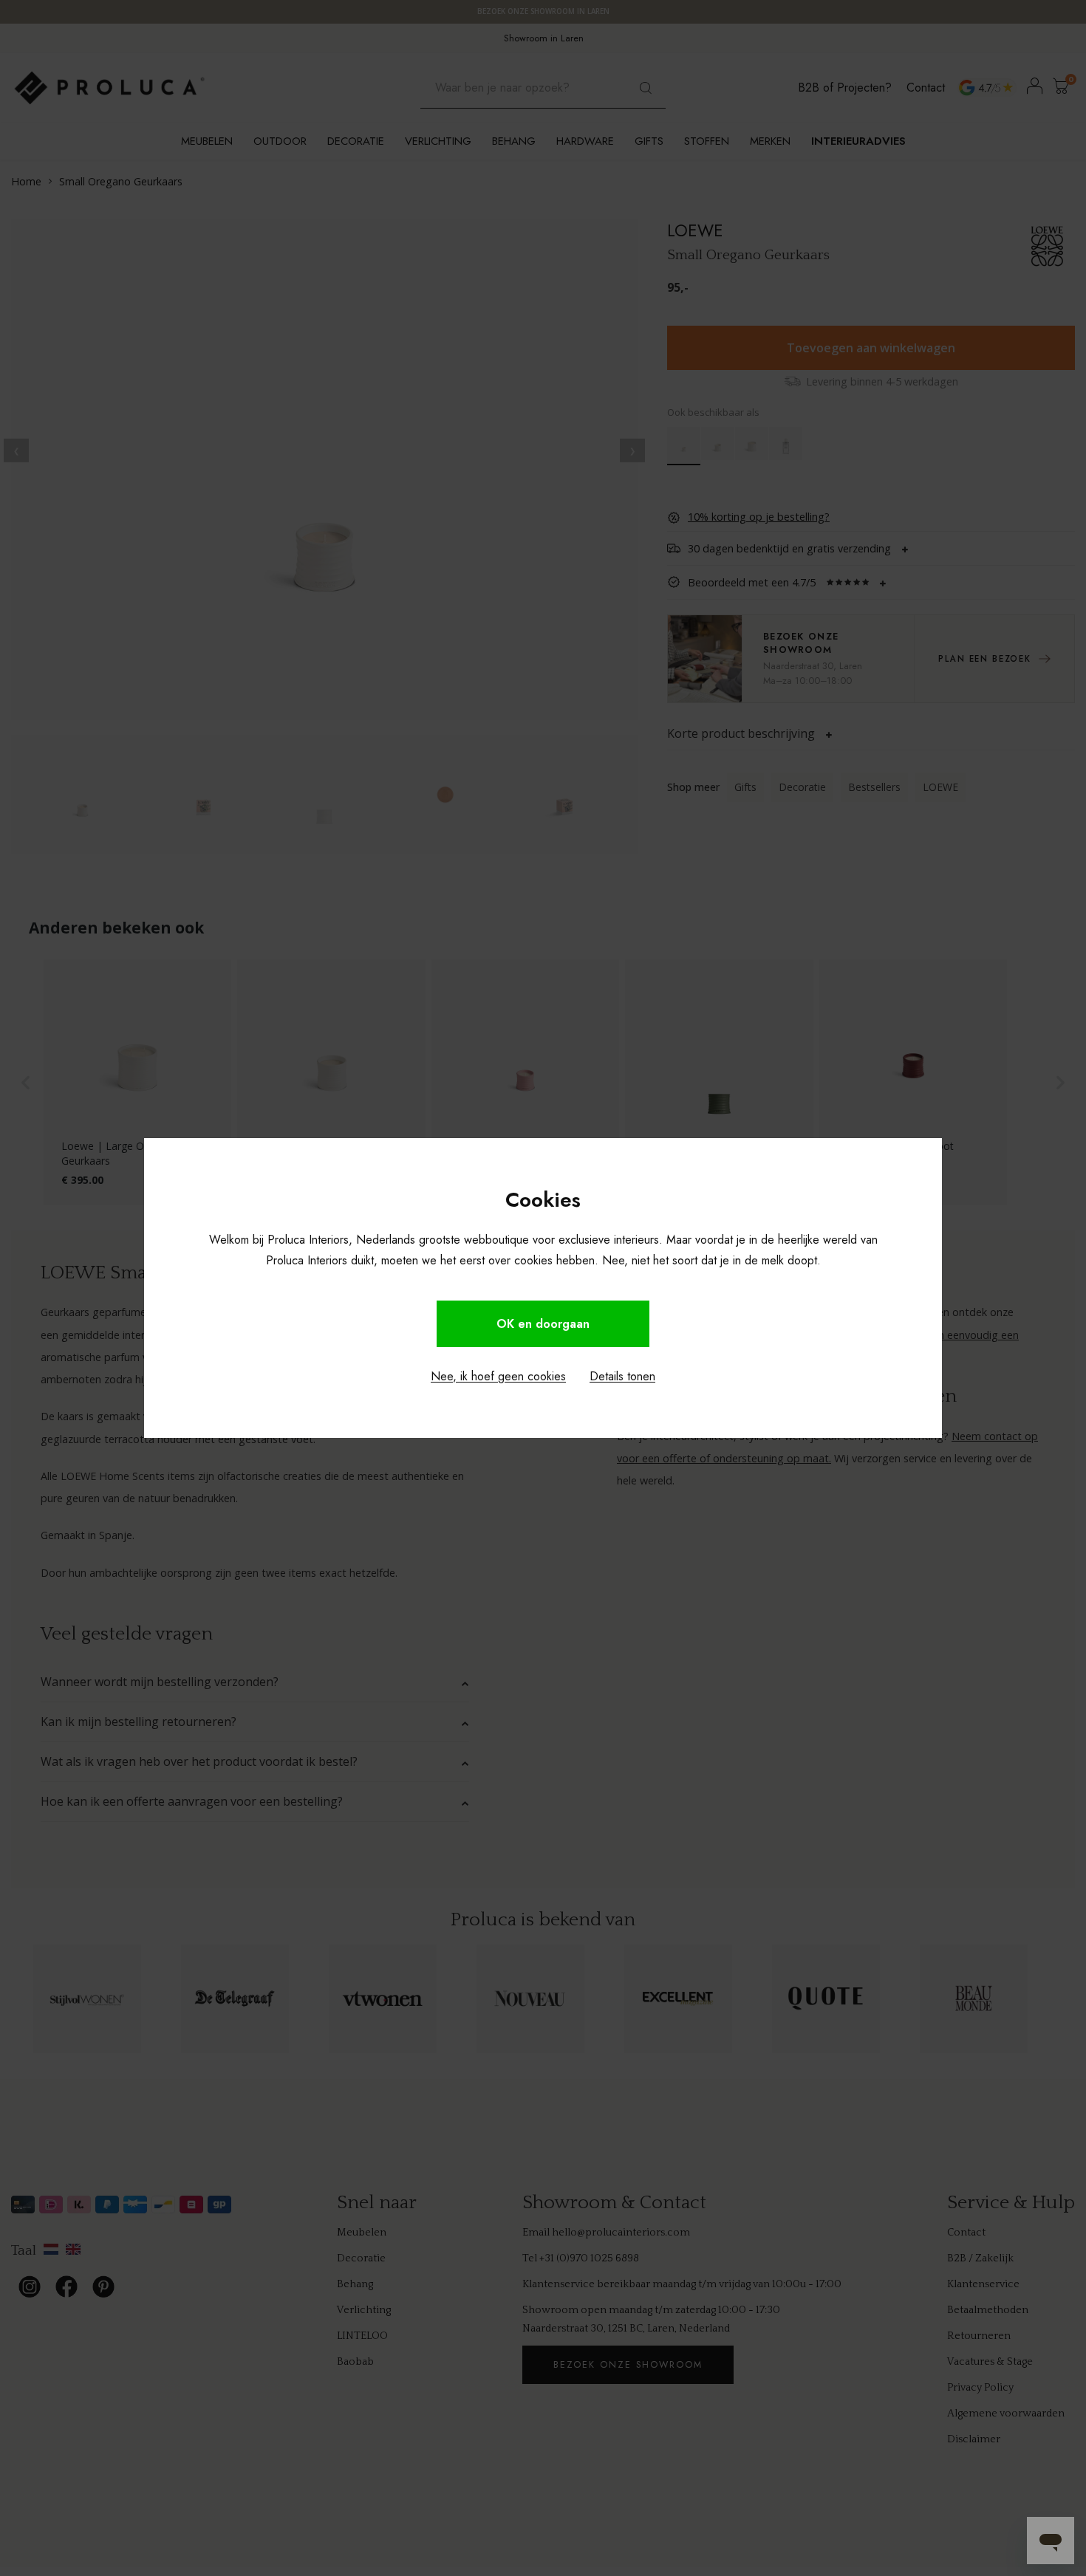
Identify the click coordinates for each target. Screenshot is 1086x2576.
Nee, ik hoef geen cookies (498, 1376)
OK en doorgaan (543, 1324)
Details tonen (622, 1376)
